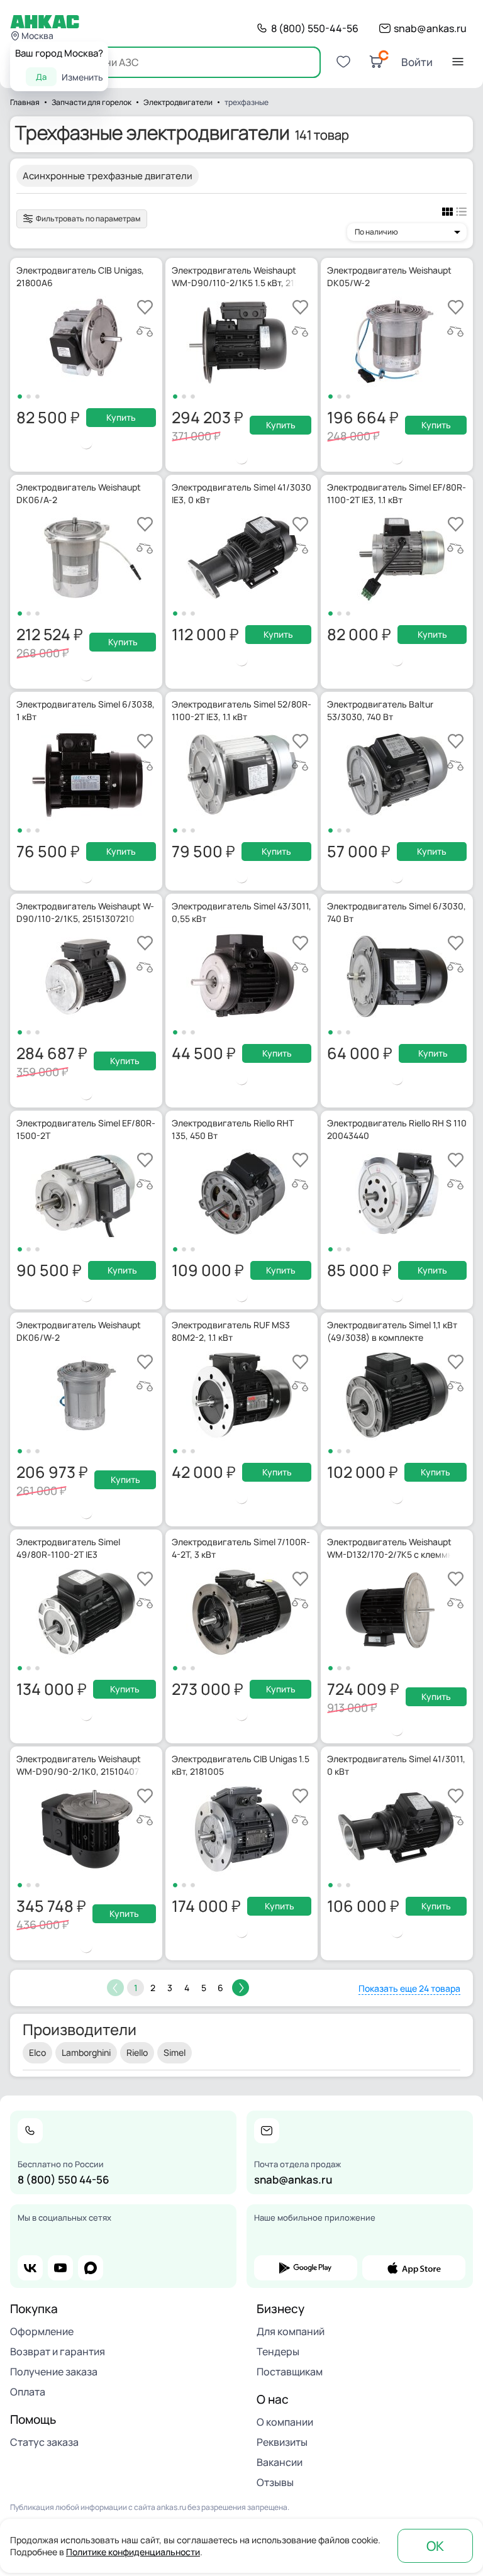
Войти (417, 62)
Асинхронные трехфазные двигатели (108, 176)
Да (41, 77)
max (91, 2268)
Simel (175, 2052)
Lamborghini (86, 2052)
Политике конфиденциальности (133, 2552)
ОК (435, 2546)
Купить (121, 417)
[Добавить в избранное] (145, 307)
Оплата (28, 2392)
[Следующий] (241, 1988)
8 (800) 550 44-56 (64, 2179)
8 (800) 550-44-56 (315, 28)
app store (414, 2268)
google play (306, 2268)
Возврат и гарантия (58, 2351)
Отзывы (275, 2482)
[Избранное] (343, 62)
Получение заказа (54, 2372)
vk (30, 2268)
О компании (285, 2422)
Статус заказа (44, 2442)
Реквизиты (282, 2442)
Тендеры (278, 2351)
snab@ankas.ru (430, 28)
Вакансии (280, 2462)
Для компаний (291, 2331)
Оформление (42, 2331)
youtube (60, 2268)
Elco (37, 2052)
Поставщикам (290, 2372)
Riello (137, 2052)
